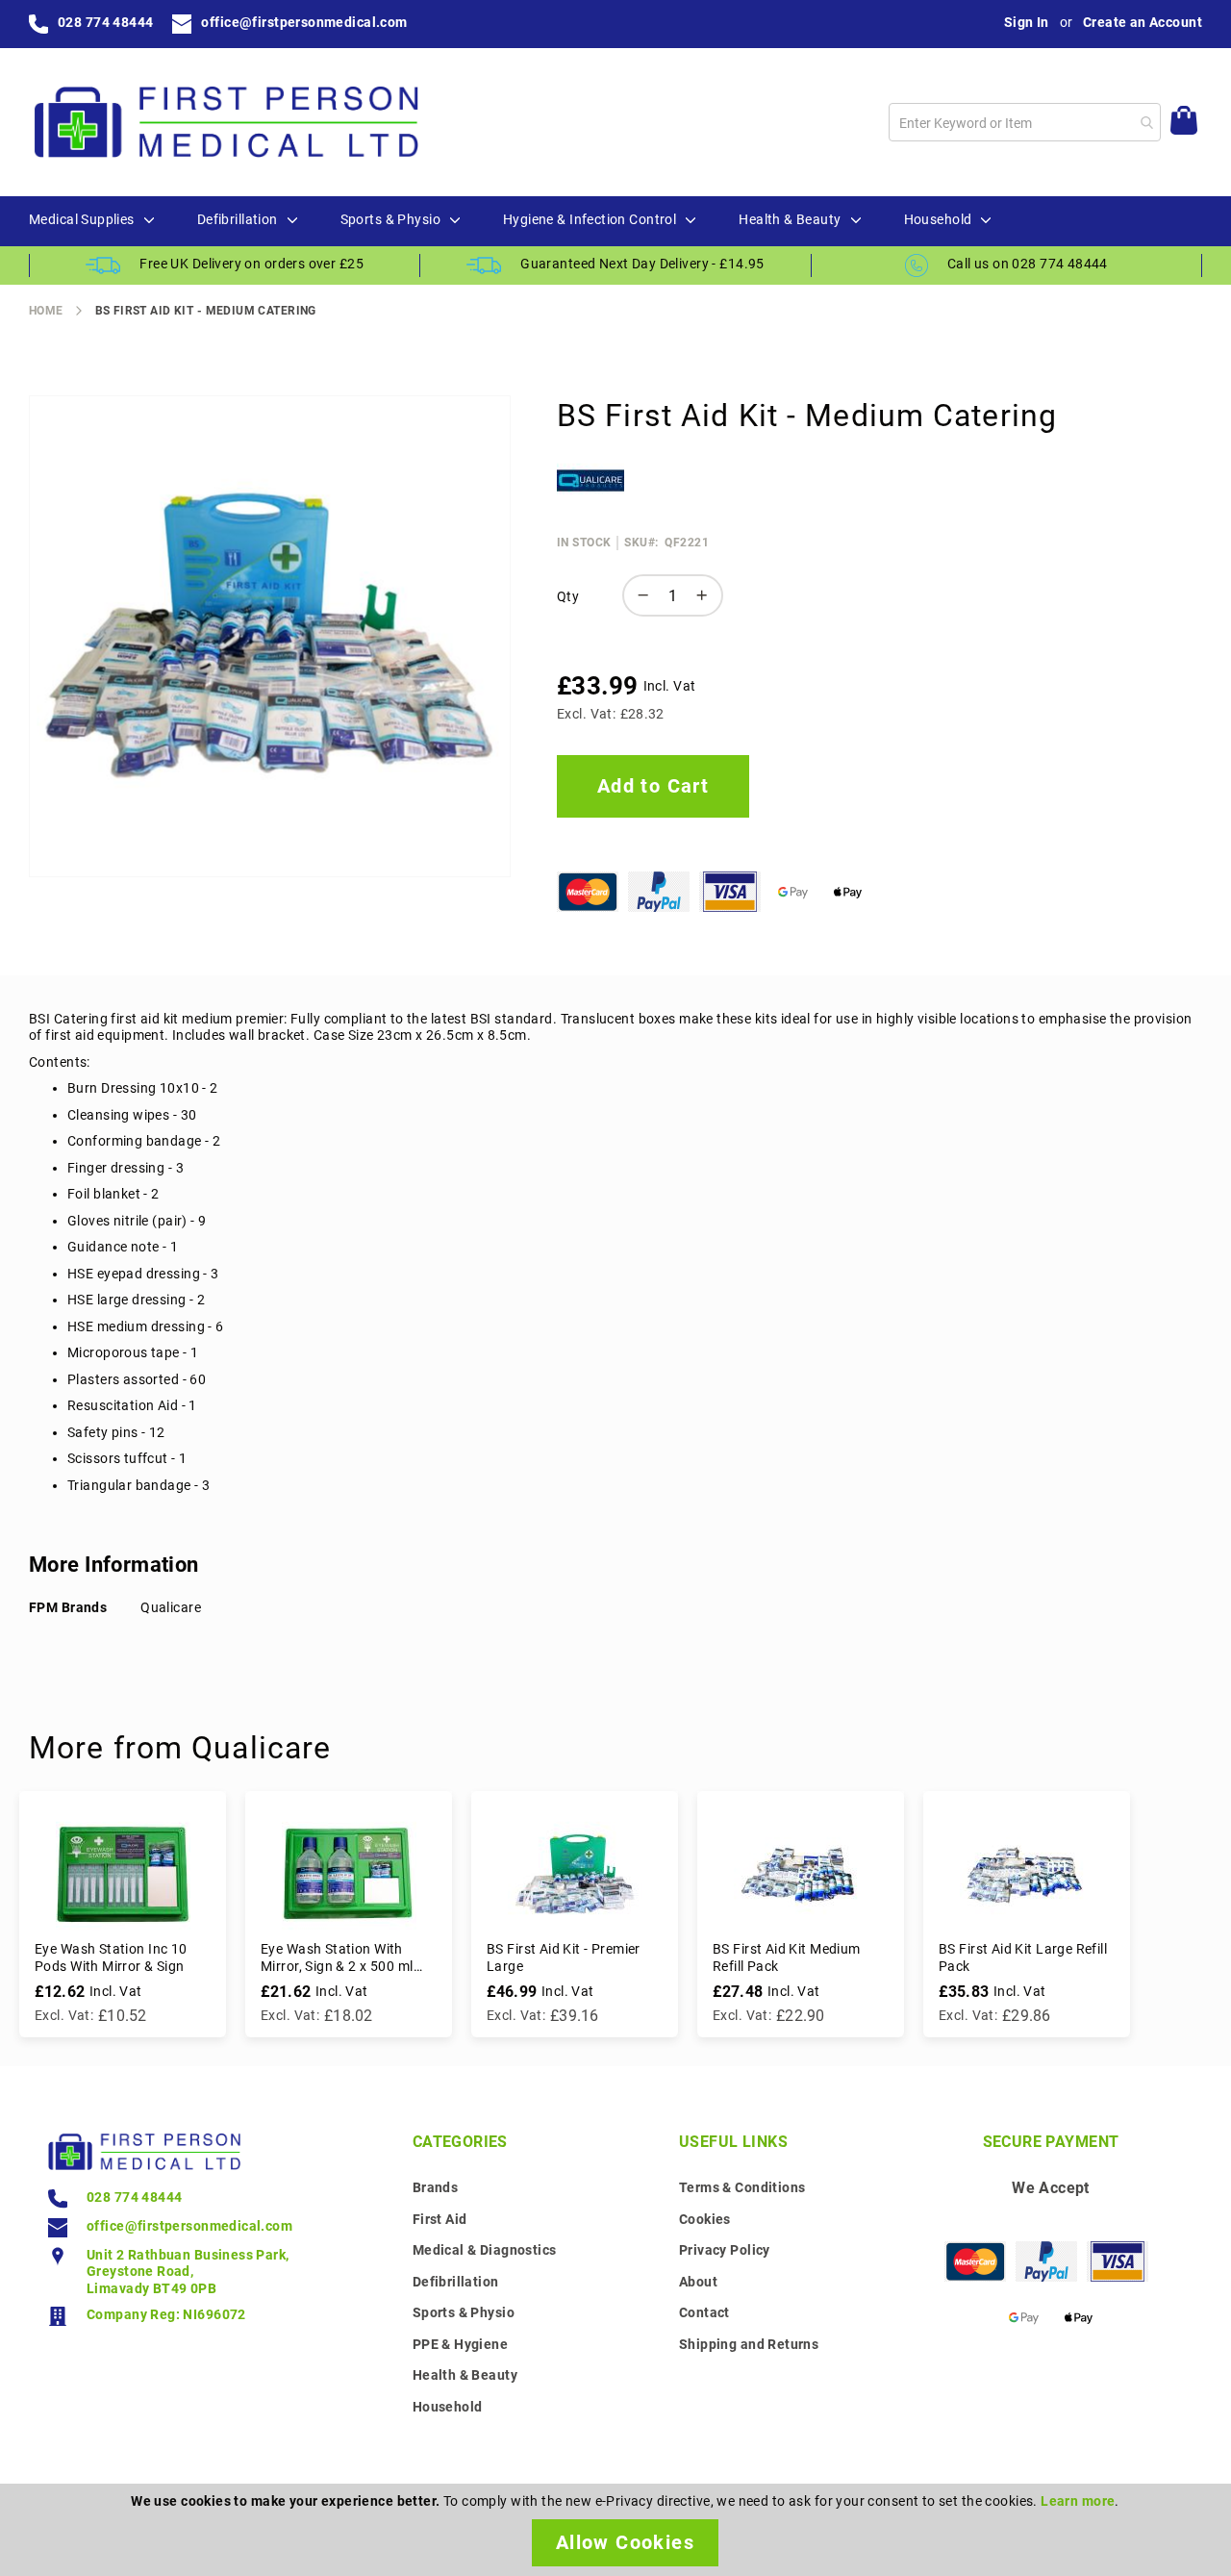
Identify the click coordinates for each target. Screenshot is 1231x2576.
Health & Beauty (465, 2375)
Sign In (1027, 22)
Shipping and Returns (749, 2344)
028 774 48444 (105, 22)
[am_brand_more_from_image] (123, 1874)
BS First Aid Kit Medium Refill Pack (787, 1957)
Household (448, 2407)
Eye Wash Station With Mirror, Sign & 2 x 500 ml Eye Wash (337, 1958)
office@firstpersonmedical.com (304, 22)
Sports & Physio (464, 2312)
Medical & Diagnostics (485, 2250)
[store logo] (226, 122)
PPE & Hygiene (460, 2344)
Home (46, 311)
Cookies (705, 2219)
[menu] (615, 221)
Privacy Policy (725, 2250)
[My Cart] (1184, 123)
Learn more (1078, 2501)
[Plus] (707, 595)
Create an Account (1143, 22)
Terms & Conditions (742, 2187)
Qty (568, 596)
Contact (704, 2312)
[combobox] (1025, 122)
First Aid (440, 2219)
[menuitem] (82, 220)
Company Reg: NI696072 (166, 2314)
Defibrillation (456, 2282)
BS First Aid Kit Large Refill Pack (1023, 1957)
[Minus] (639, 595)
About (698, 2282)
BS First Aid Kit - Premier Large (564, 1957)
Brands (436, 2187)
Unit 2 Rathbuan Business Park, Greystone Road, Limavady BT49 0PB (188, 2272)
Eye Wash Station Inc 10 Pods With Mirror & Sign (111, 1957)
